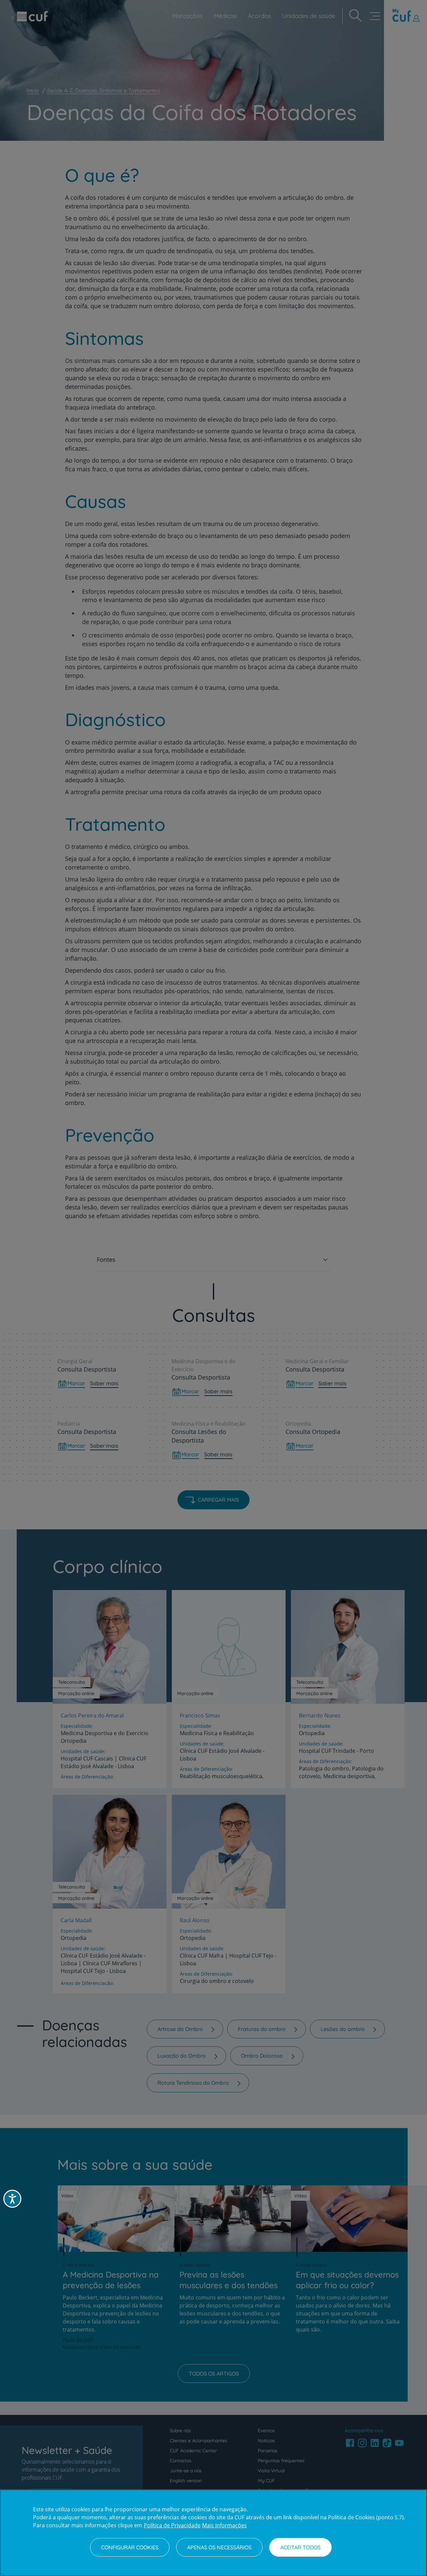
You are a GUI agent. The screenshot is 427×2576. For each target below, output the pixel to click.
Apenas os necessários (219, 2547)
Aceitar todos (300, 2547)
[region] (213, 2533)
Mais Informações (225, 2525)
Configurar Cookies (130, 2547)
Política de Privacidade (172, 2525)
